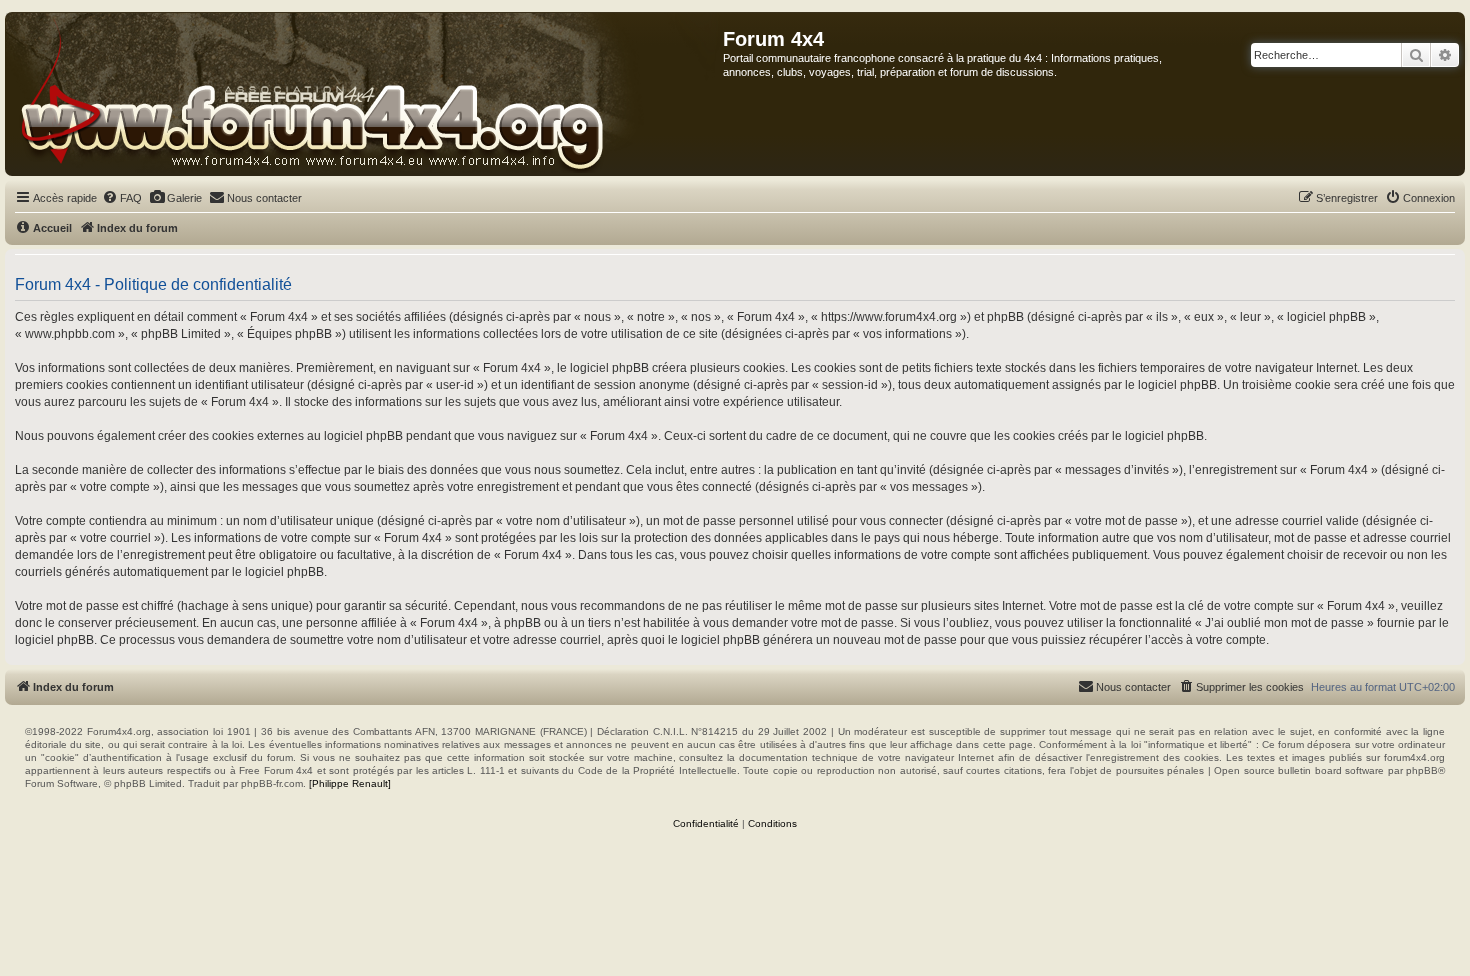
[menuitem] (122, 198)
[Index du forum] (364, 94)
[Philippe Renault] (350, 783)
